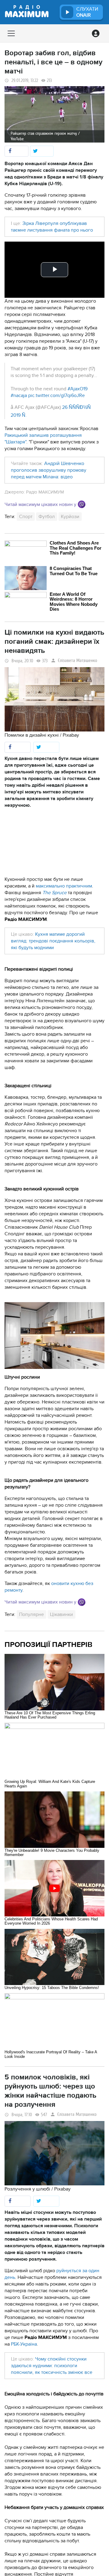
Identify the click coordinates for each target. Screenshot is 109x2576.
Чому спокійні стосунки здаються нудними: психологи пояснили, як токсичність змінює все (52, 2366)
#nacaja (19, 395)
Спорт (26, 517)
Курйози (70, 517)
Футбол (47, 517)
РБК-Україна (24, 2344)
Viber (82, 504)
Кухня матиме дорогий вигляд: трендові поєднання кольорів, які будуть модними (53, 941)
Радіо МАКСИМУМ (45, 492)
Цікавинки (61, 1614)
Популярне (31, 1614)
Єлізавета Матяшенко (78, 661)
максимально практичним (64, 886)
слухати (87, 12)
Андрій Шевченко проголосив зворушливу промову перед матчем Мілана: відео (49, 470)
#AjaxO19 (78, 389)
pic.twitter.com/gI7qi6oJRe (56, 395)
